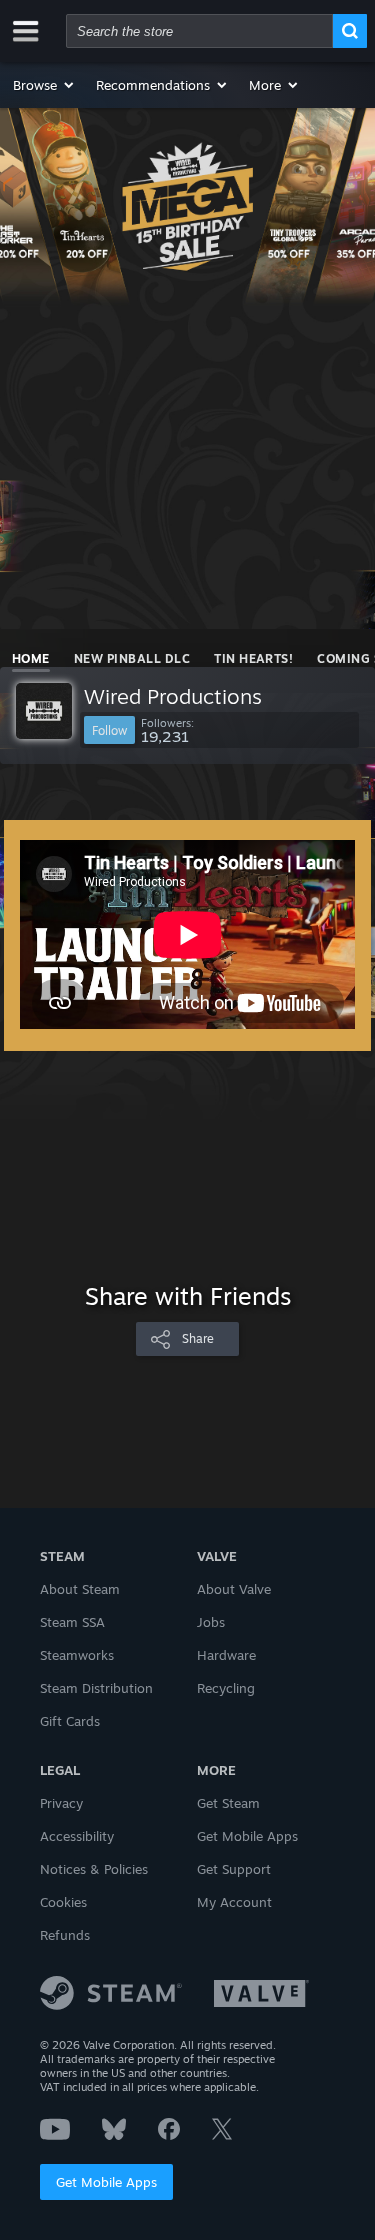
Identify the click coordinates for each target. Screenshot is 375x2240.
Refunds (65, 1935)
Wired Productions (173, 696)
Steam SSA (72, 1622)
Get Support (234, 1869)
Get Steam (228, 1803)
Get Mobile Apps (106, 2182)
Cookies (63, 1902)
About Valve (234, 1589)
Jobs (211, 1622)
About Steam (80, 1589)
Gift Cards (70, 1721)
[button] (44, 85)
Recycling (226, 1688)
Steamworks (77, 1655)
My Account (234, 1902)
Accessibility (77, 1836)
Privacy (61, 1803)
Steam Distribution (96, 1688)
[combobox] (199, 31)
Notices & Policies (94, 1869)
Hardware (226, 1655)
